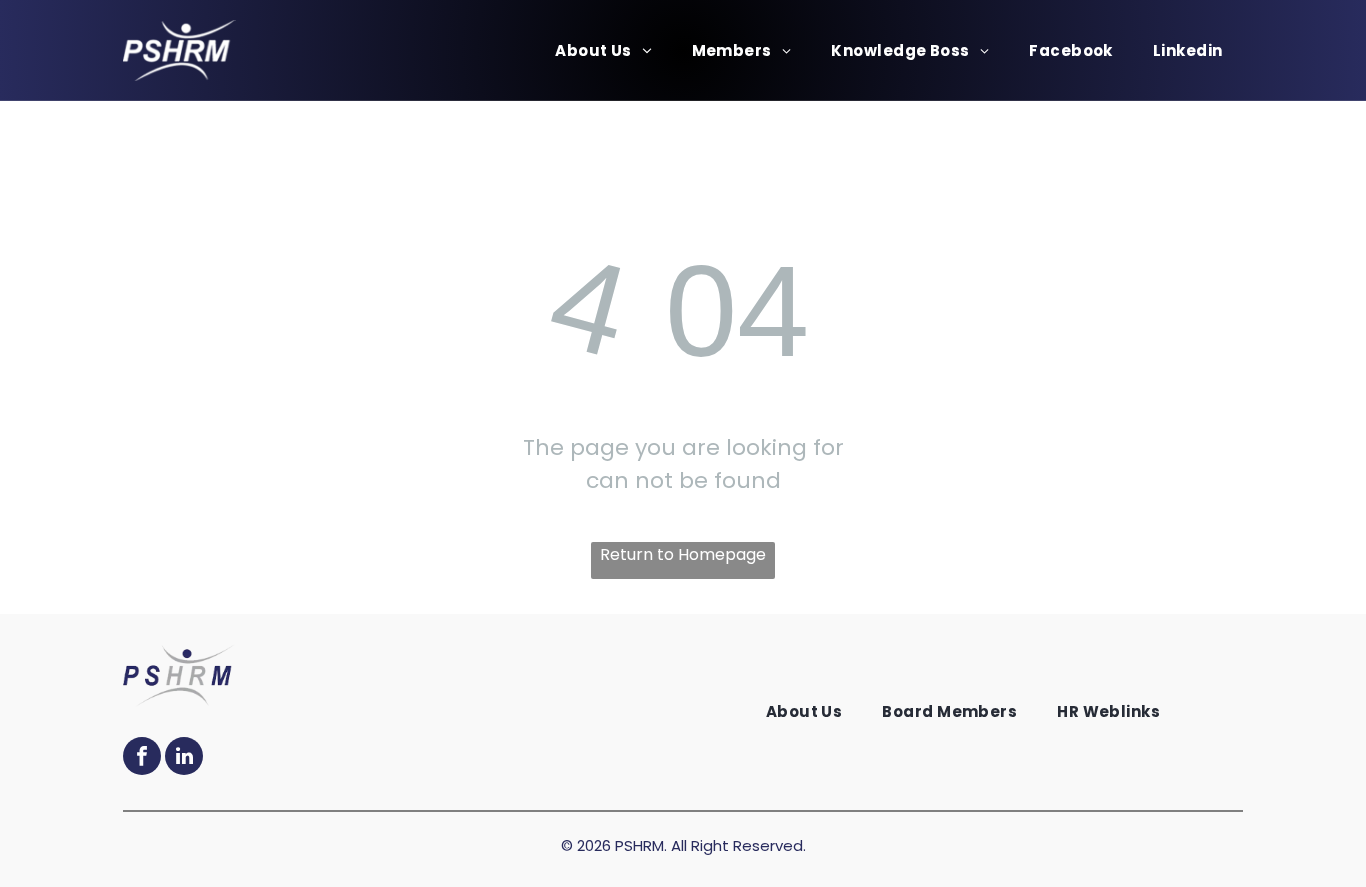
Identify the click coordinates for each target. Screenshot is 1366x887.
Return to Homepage (683, 554)
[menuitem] (603, 50)
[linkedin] (184, 758)
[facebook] (142, 758)
